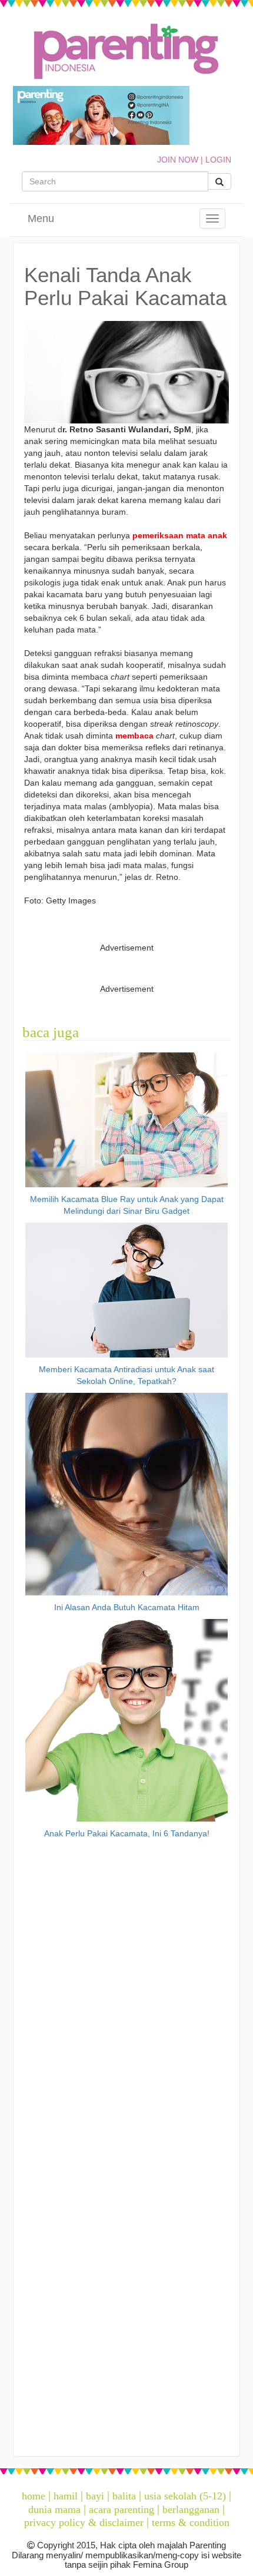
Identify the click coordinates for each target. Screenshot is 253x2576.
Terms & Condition (191, 2522)
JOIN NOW (178, 160)
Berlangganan (191, 2509)
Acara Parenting (121, 2509)
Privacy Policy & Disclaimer (84, 2522)
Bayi (95, 2496)
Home (34, 2496)
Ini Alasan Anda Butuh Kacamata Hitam (127, 1607)
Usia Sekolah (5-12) (185, 2496)
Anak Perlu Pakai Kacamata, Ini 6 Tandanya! (127, 1833)
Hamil (66, 2496)
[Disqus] (126, 1992)
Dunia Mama (54, 2509)
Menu (41, 218)
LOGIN (218, 160)
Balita (124, 2496)
